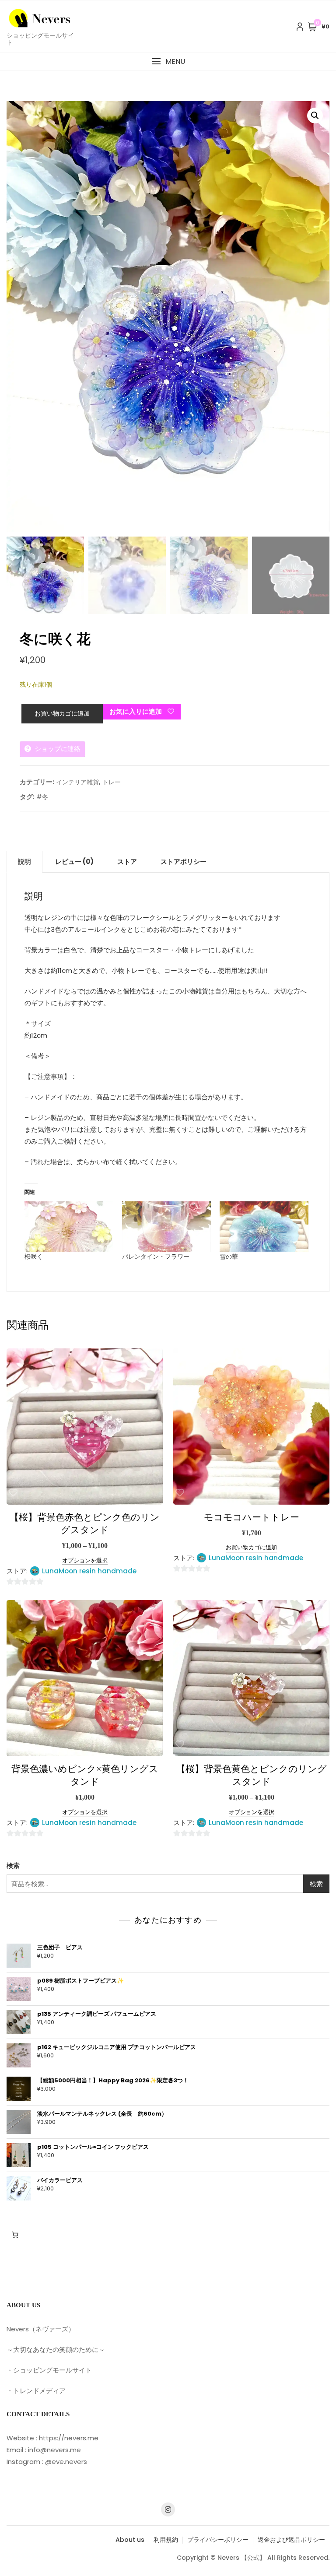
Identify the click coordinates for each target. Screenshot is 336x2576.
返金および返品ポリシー (291, 2540)
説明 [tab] (24, 862)
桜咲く (34, 1256)
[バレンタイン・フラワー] (166, 1227)
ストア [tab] (127, 862)
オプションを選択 (85, 1560)
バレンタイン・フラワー (156, 1256)
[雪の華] (264, 1227)
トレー (112, 782)
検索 (13, 1865)
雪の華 (229, 1256)
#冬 (42, 797)
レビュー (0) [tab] (74, 862)
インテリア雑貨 (77, 782)
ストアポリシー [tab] (184, 862)
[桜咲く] (69, 1227)
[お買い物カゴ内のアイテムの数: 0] (15, 2235)
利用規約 (166, 2540)
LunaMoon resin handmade (89, 1571)
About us (130, 2540)
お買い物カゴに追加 (62, 713)
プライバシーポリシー (218, 2540)
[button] (168, 61)
